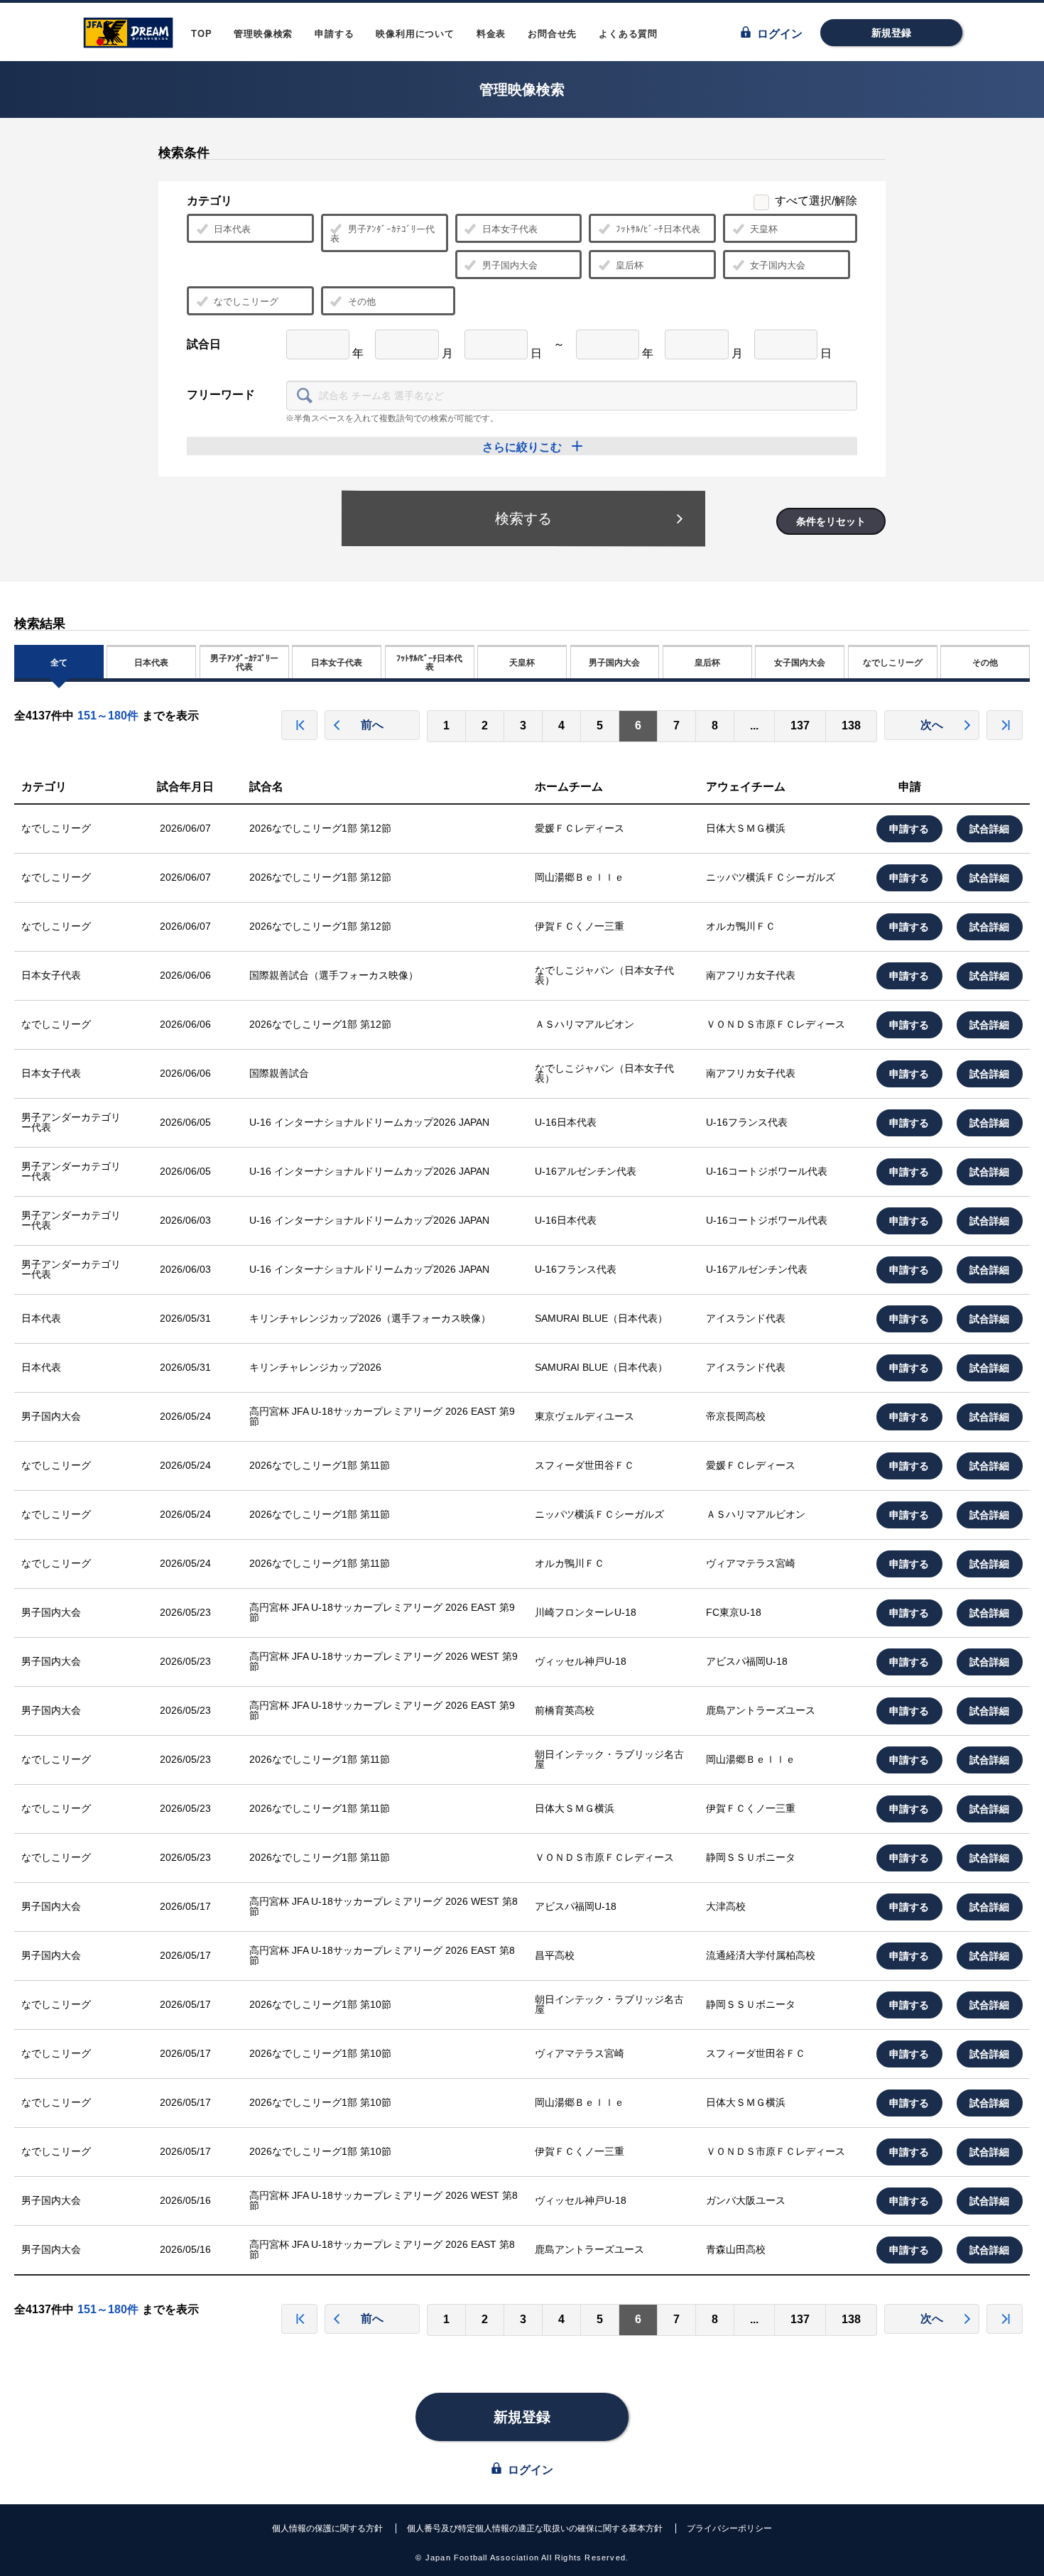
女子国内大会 (778, 265)
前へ (372, 725)
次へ (932, 725)
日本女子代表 (510, 229)
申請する (334, 34)
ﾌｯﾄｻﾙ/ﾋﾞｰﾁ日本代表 (658, 229)
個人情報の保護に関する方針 (327, 2528)
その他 (362, 301)
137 (800, 725)
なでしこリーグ (246, 301)
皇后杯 (630, 265)
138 (851, 725)
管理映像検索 (263, 34)
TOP (201, 34)
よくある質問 (628, 34)
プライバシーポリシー (729, 2528)
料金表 (491, 34)
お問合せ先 (552, 34)
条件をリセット (831, 521)
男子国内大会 (510, 265)
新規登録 (891, 33)
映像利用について (415, 34)
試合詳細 (990, 829)
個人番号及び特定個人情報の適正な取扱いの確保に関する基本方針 (535, 2528)
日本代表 (232, 229)
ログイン (778, 34)
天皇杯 (764, 229)
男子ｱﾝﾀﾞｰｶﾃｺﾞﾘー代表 (382, 234)
